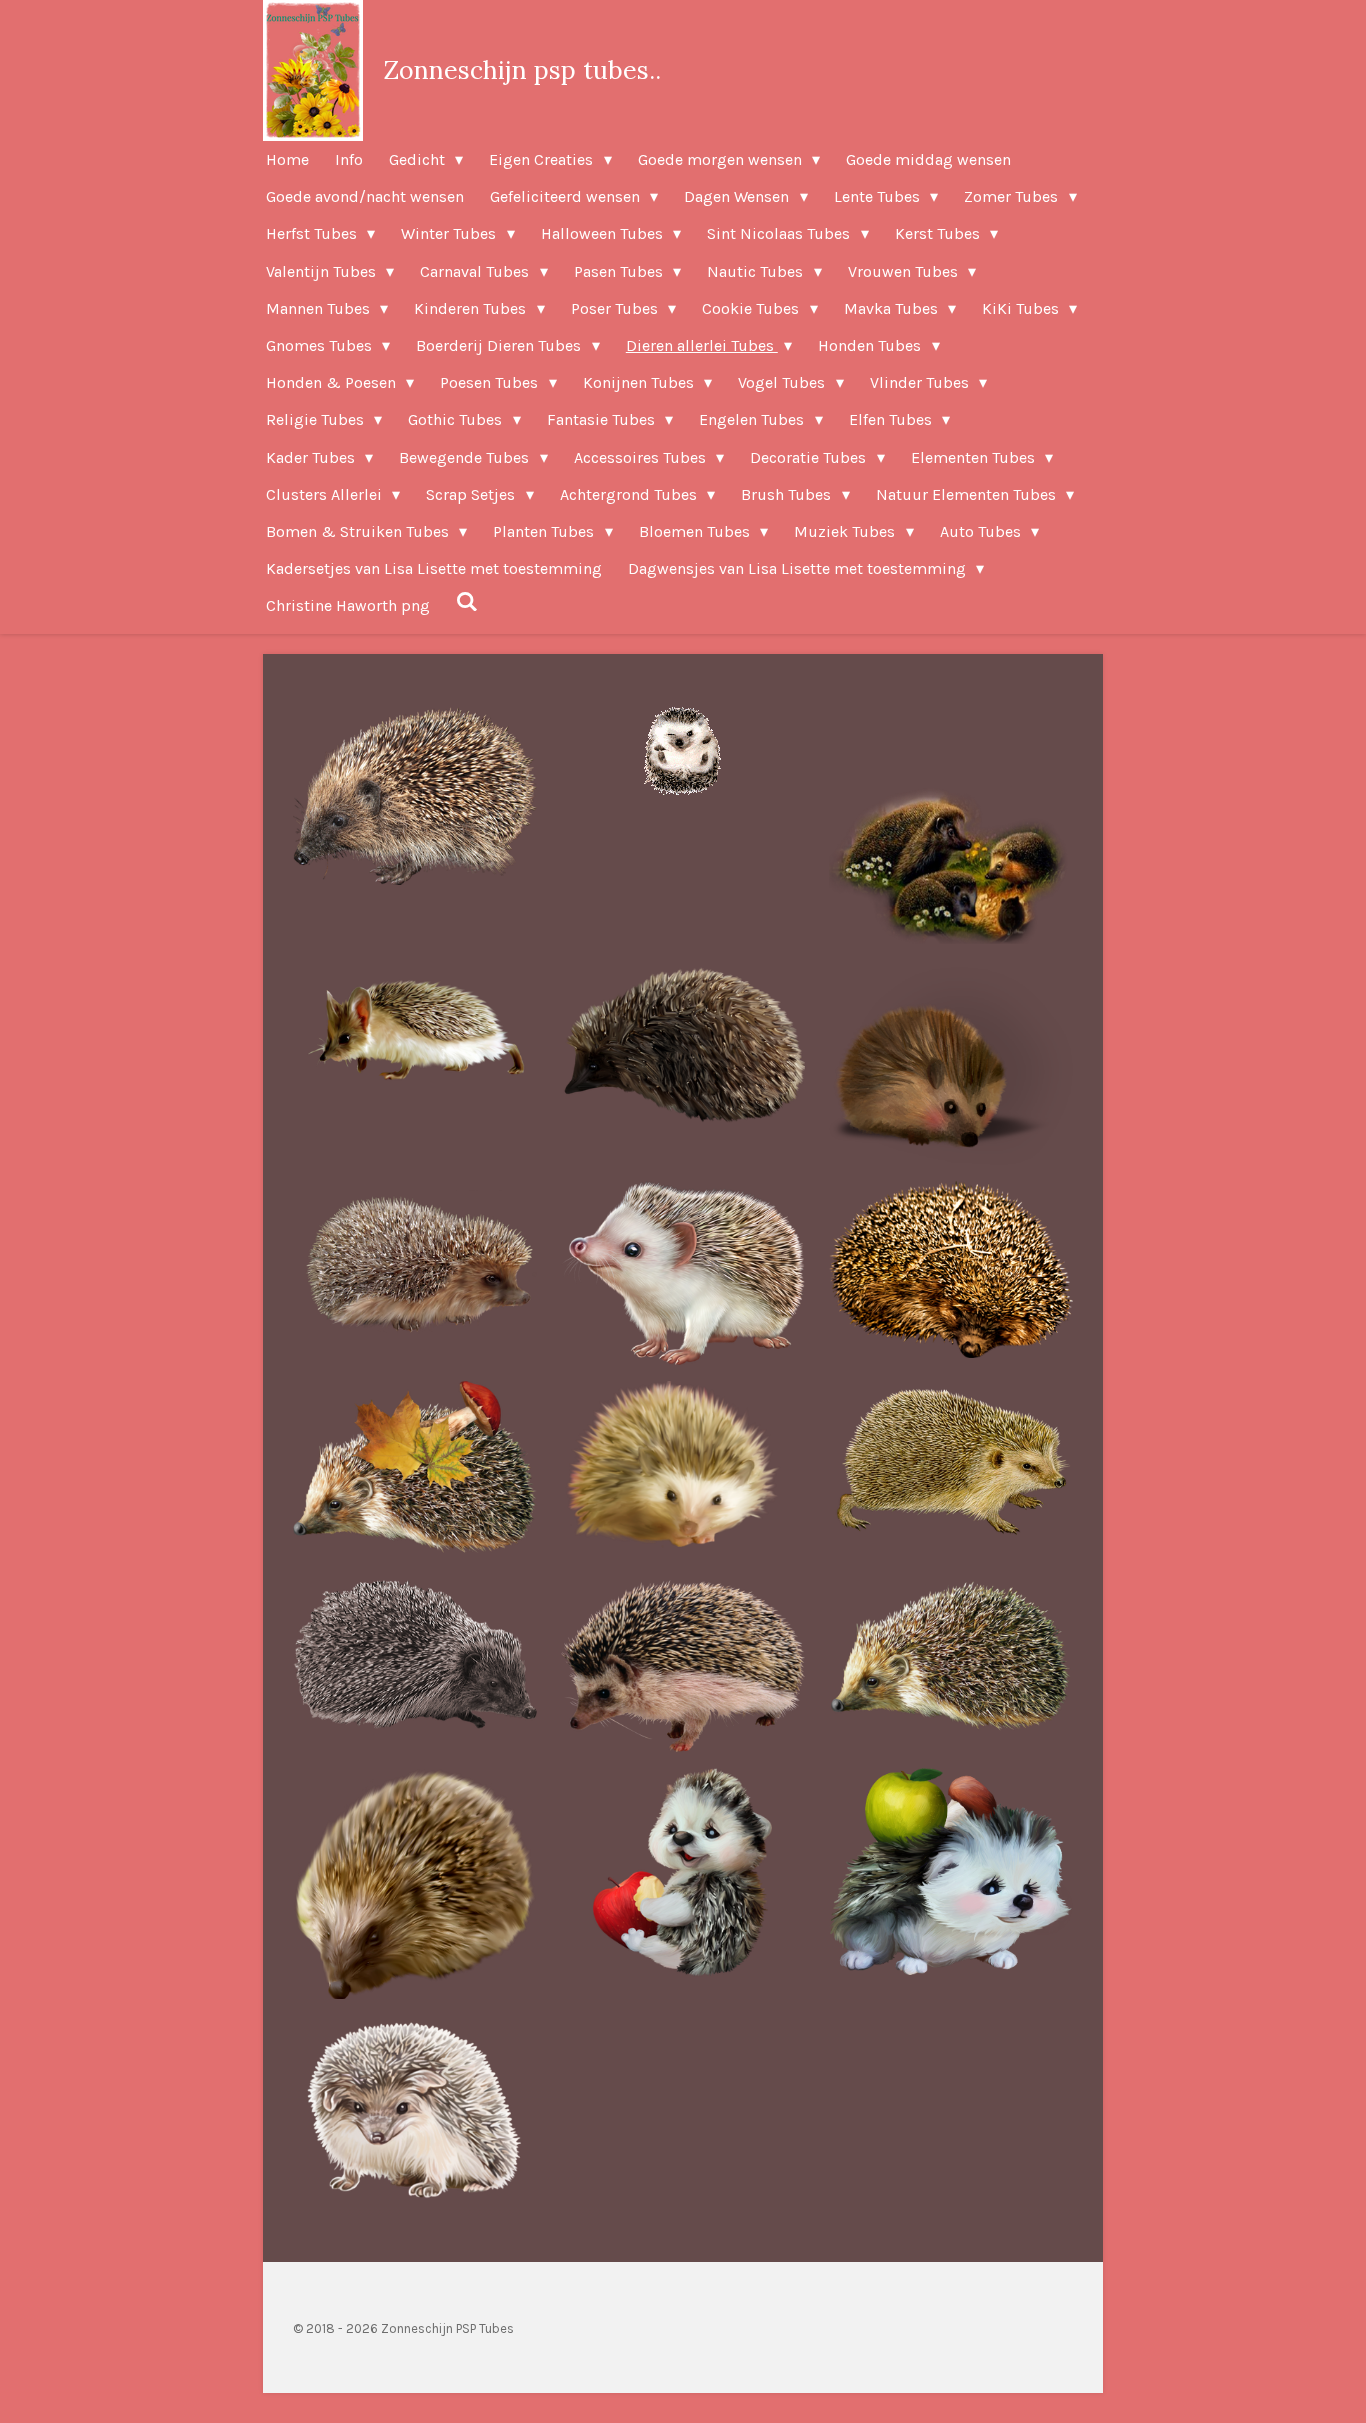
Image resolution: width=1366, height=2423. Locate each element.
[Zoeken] (467, 601)
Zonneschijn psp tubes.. (522, 70)
